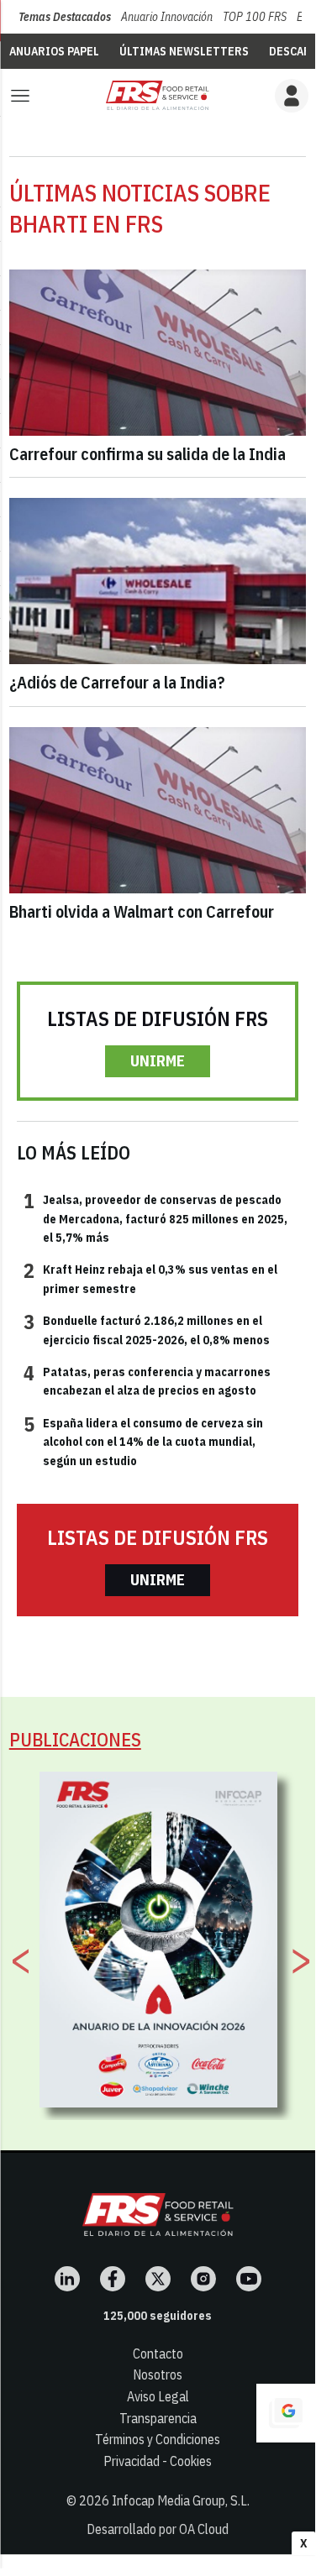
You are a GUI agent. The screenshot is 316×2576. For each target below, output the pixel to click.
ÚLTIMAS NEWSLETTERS (184, 51)
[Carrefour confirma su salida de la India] (158, 353)
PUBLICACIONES (75, 1739)
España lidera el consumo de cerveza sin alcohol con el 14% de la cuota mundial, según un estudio (143, 1441)
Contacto (158, 2353)
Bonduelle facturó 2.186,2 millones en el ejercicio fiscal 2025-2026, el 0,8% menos (147, 1329)
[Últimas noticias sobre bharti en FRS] (158, 95)
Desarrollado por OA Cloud (158, 2529)
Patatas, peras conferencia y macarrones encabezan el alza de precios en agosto (147, 1380)
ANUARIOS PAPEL (54, 51)
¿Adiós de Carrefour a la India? (117, 682)
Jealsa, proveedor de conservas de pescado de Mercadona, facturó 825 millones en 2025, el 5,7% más (155, 1218)
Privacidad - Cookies (158, 2461)
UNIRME (158, 1061)
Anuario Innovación (167, 17)
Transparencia (158, 2418)
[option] (158, 1940)
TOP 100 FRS (255, 17)
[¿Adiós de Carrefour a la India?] (158, 581)
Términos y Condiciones (158, 2439)
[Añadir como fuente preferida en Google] (286, 2413)
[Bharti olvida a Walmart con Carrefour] (158, 810)
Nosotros (158, 2374)
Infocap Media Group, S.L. (181, 2500)
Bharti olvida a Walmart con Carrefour (142, 911)
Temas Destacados (65, 17)
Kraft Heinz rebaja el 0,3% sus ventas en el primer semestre (150, 1278)
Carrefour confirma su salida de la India (147, 454)
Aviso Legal (158, 2396)
